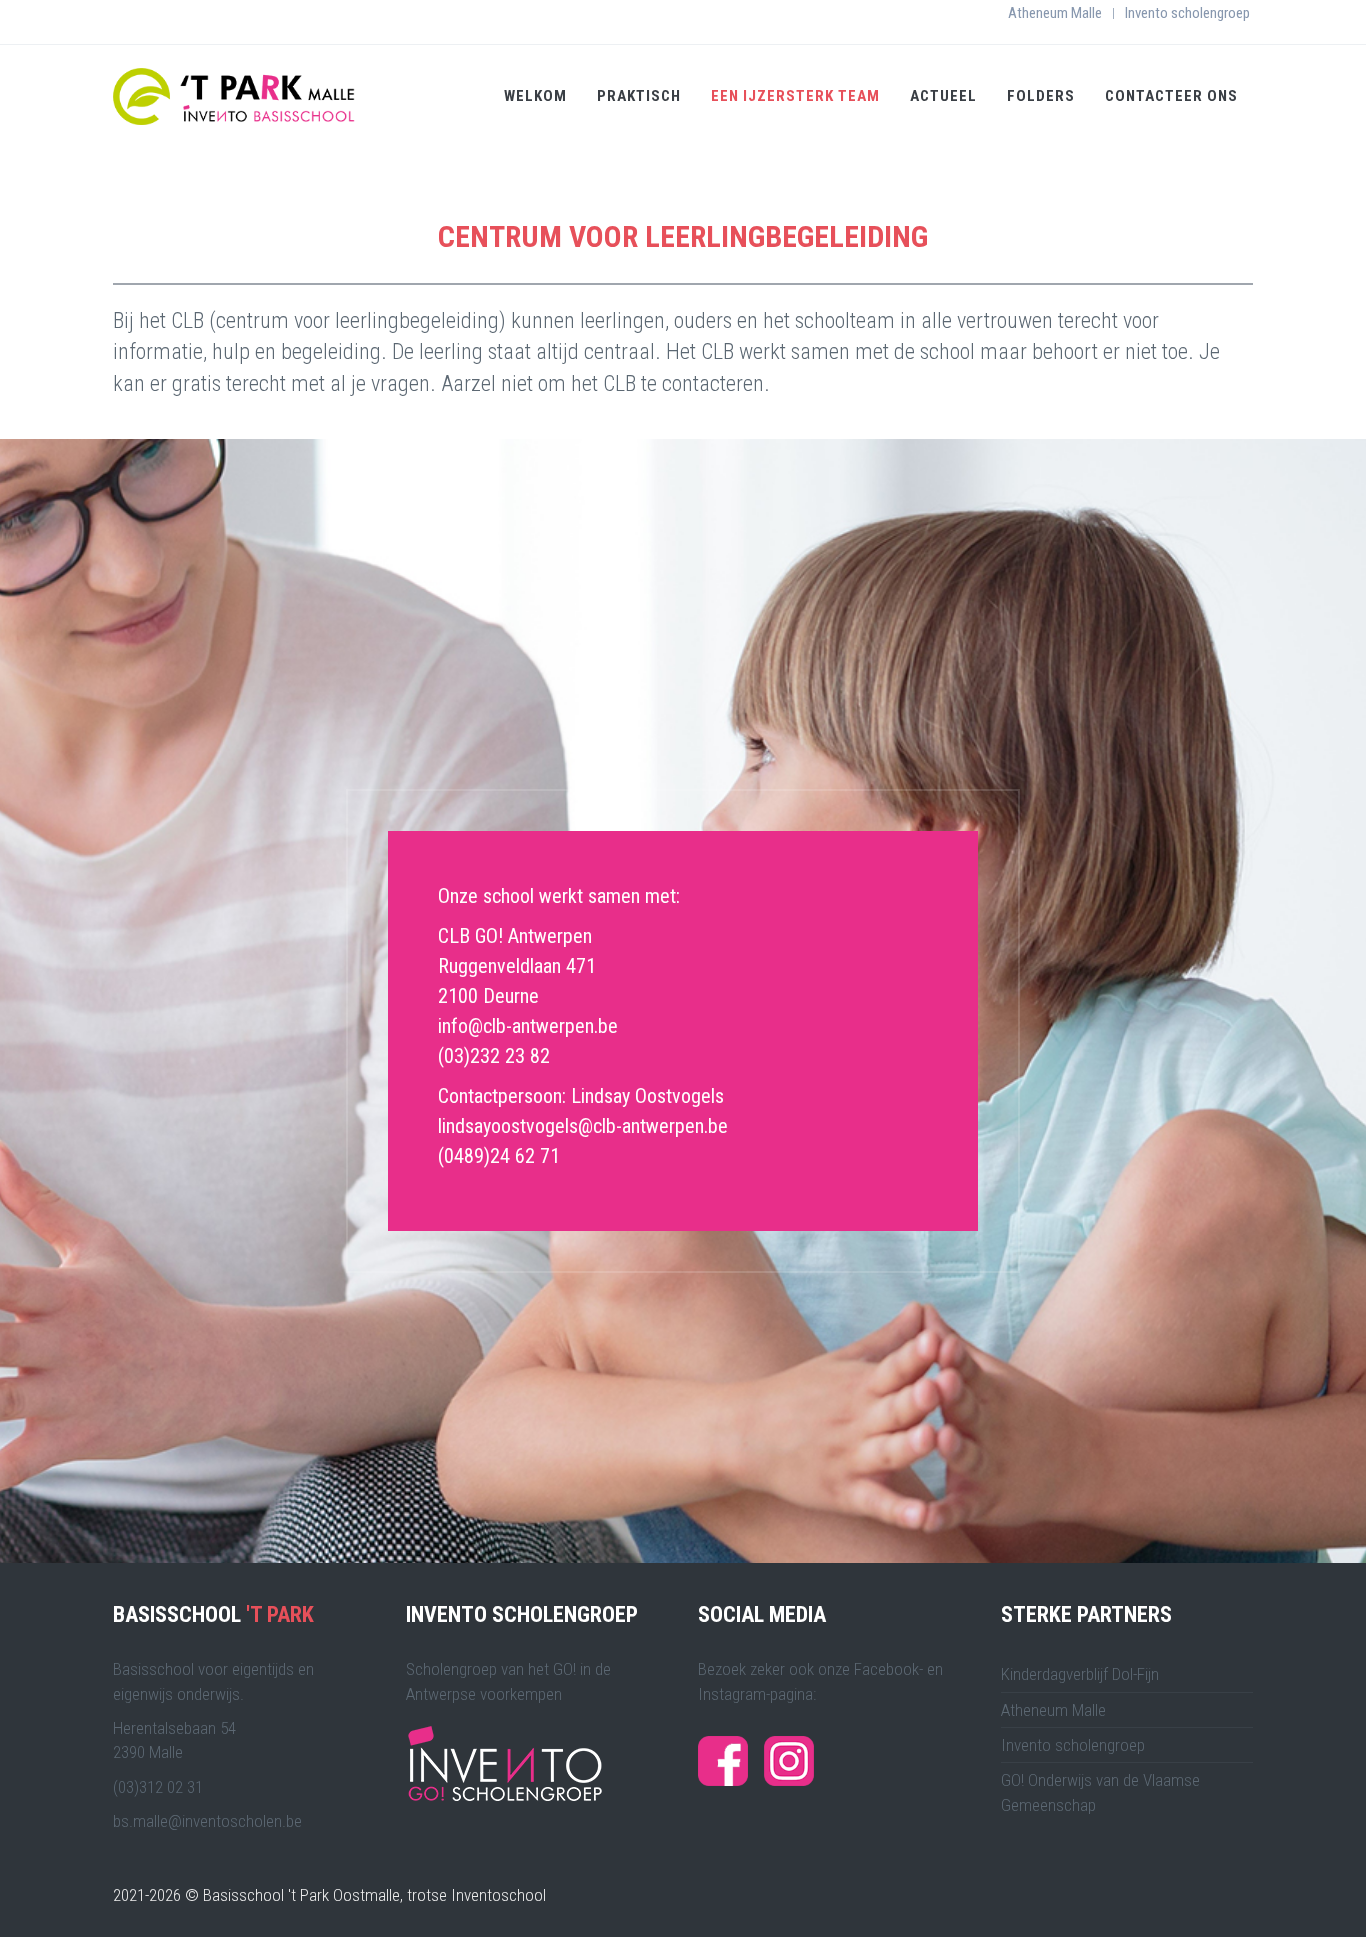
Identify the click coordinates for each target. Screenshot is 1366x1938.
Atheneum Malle (1055, 13)
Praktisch (639, 96)
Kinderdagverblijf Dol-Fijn (1080, 1674)
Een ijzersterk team (795, 96)
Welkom (535, 96)
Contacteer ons (1171, 96)
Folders (1041, 96)
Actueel (943, 96)
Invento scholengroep (1187, 13)
